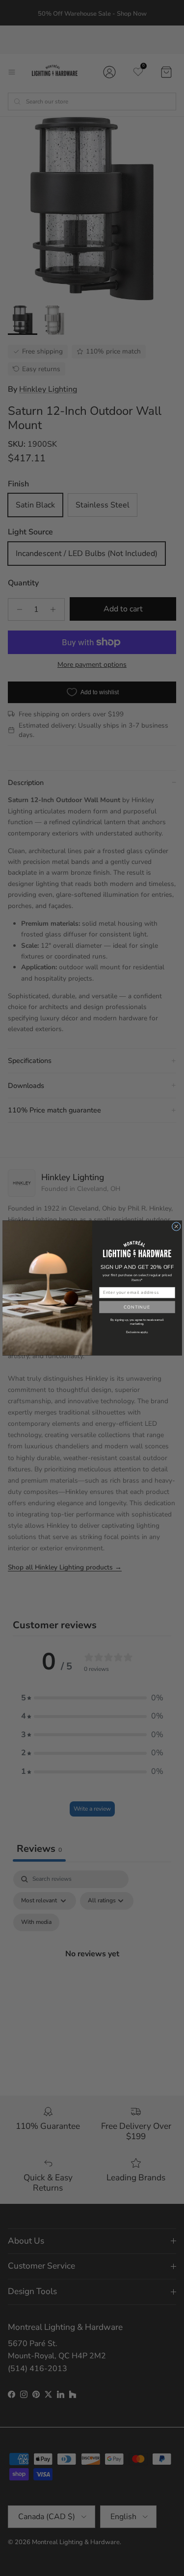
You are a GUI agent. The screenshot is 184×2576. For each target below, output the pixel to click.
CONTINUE (137, 1307)
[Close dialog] (176, 1226)
